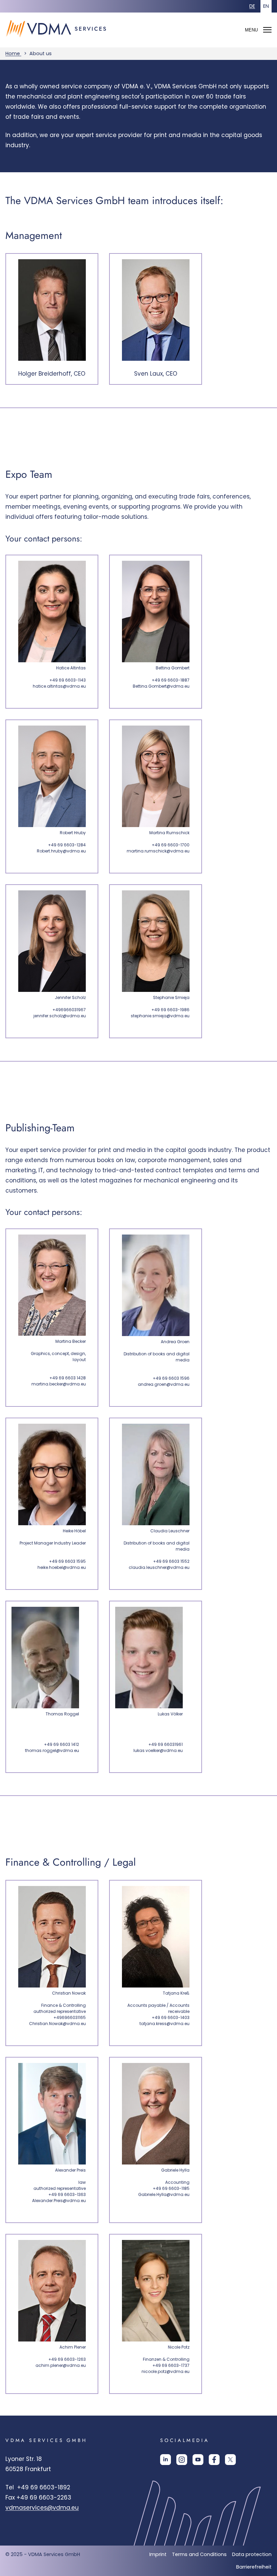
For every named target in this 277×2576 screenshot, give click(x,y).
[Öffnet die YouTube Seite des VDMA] (198, 2462)
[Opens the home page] (59, 43)
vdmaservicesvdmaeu (42, 2508)
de (252, 6)
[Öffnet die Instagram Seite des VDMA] (182, 2462)
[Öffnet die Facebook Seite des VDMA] (214, 2462)
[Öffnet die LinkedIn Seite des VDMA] (166, 2462)
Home (13, 53)
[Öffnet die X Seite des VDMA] (230, 2462)
